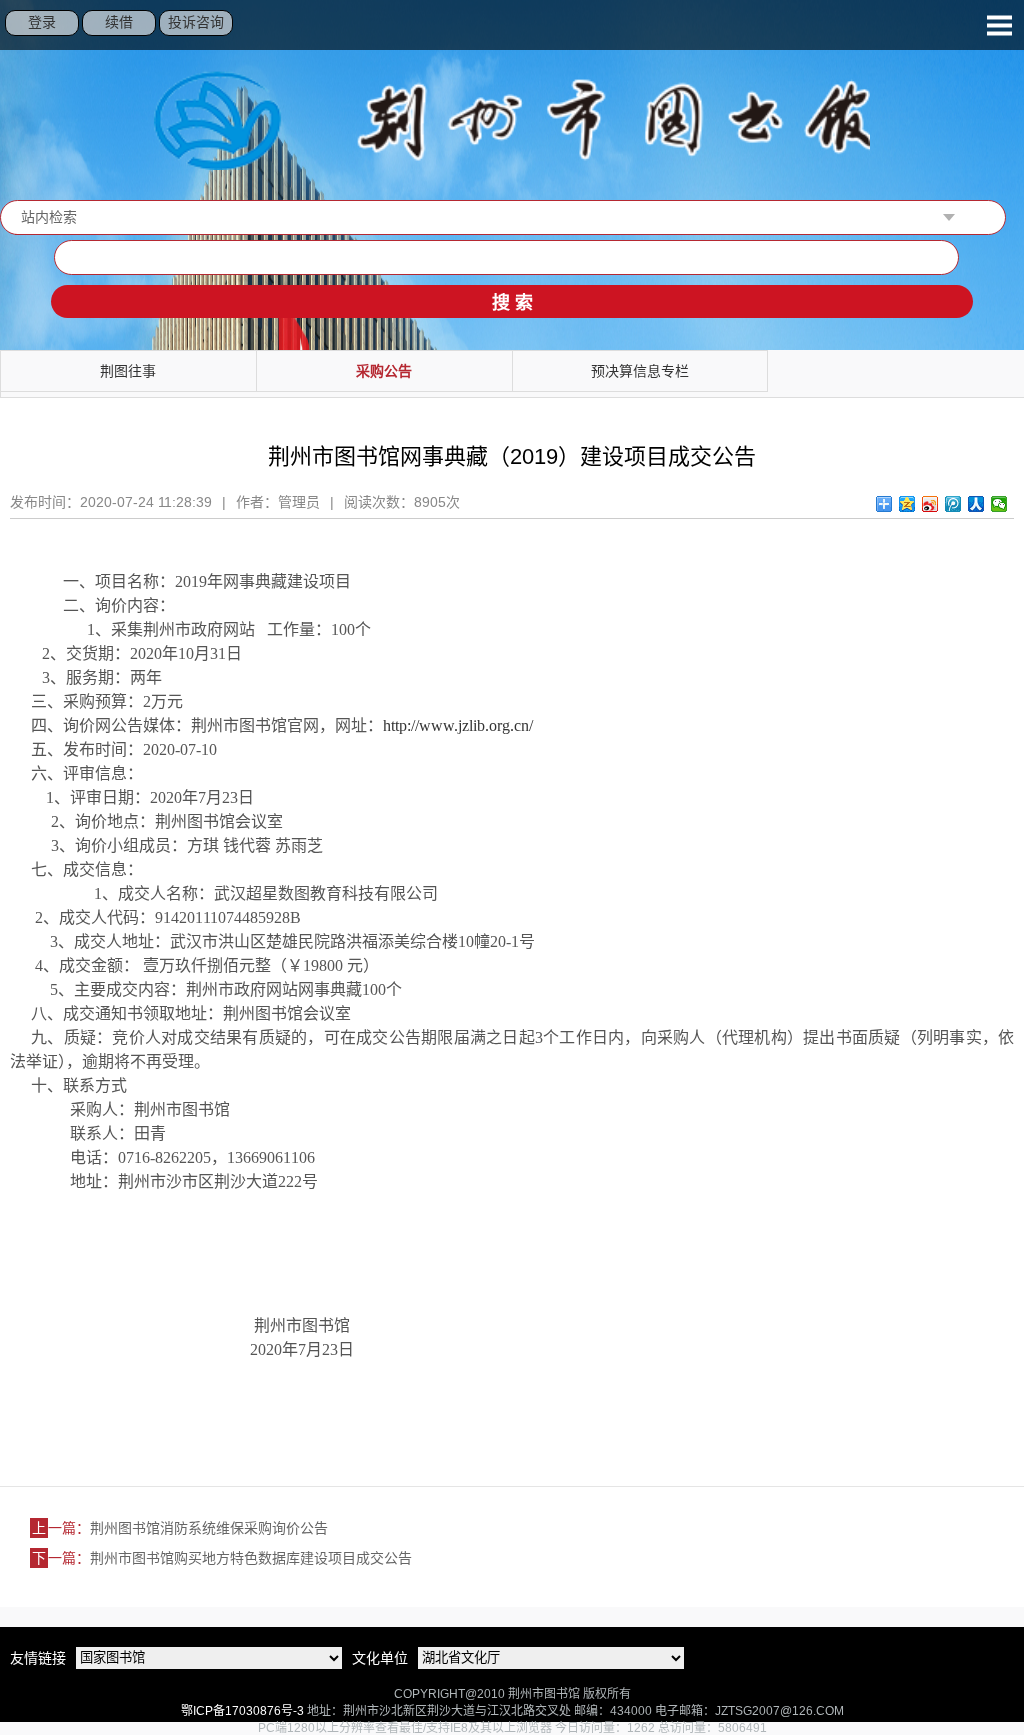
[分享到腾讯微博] (953, 504)
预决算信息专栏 (640, 371)
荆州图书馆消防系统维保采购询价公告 (209, 1528)
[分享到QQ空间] (907, 504)
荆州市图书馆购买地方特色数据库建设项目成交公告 (251, 1558)
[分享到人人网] (976, 504)
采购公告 (384, 371)
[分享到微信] (999, 504)
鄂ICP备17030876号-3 (242, 1711)
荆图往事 (128, 371)
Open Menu (999, 25)
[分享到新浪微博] (930, 504)
